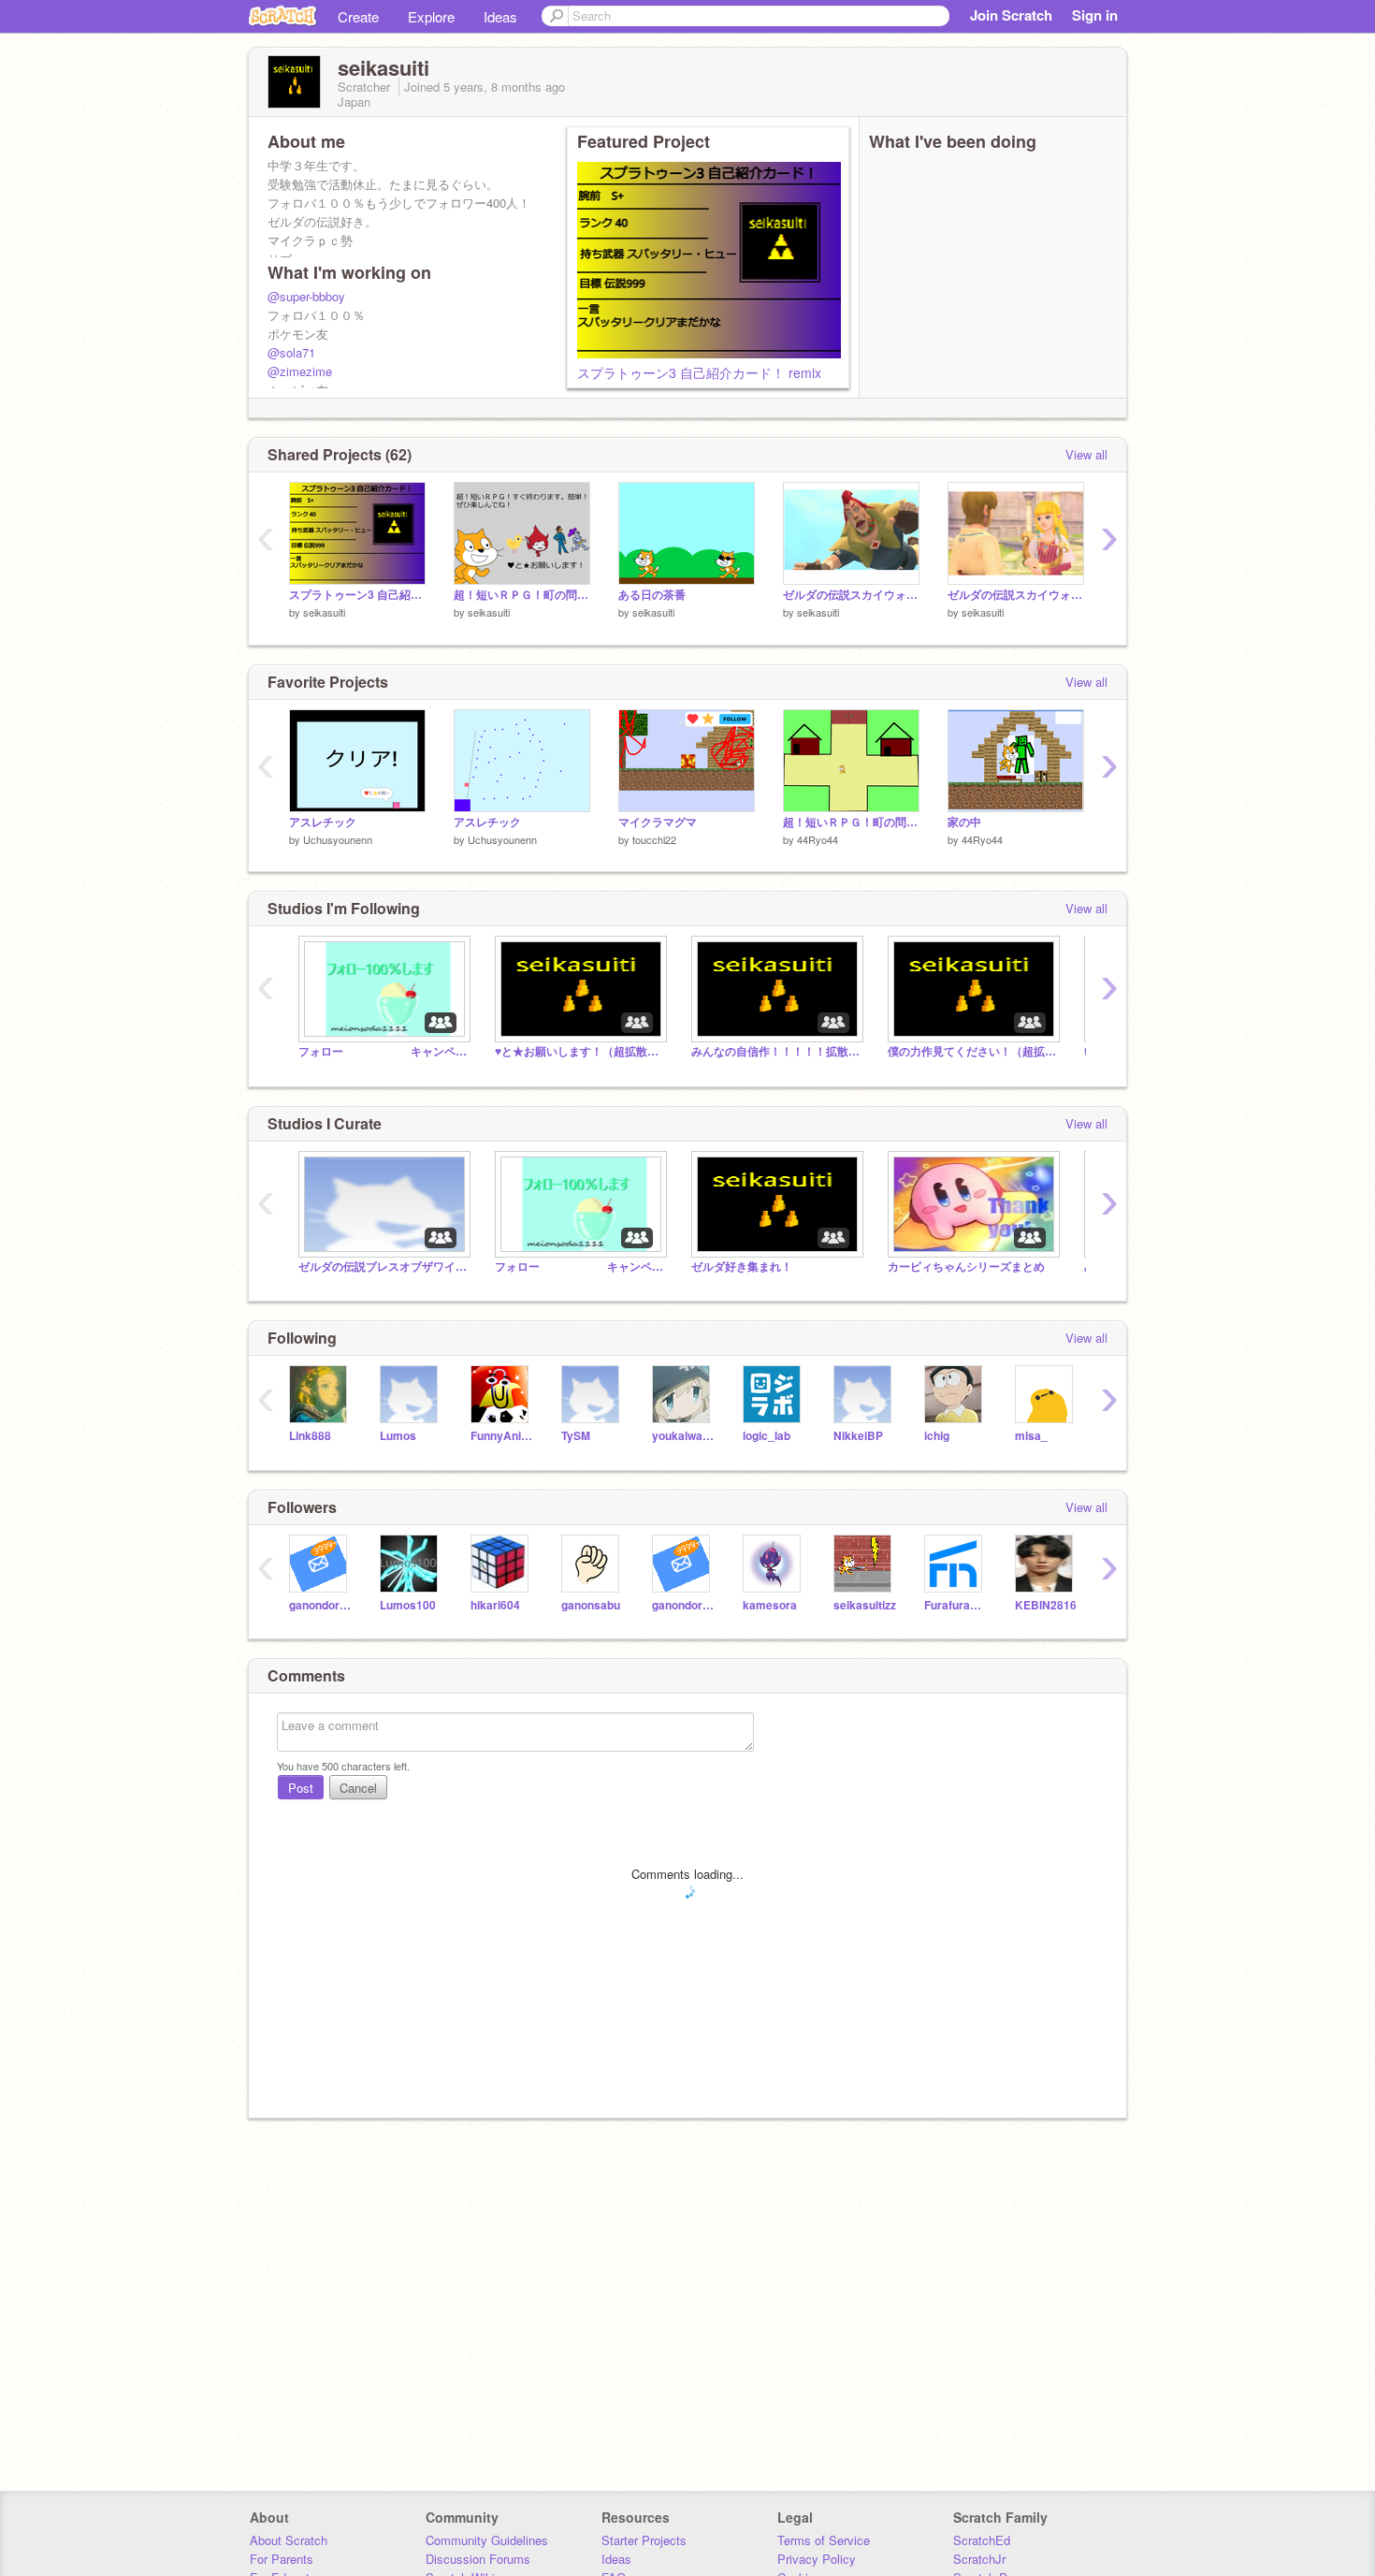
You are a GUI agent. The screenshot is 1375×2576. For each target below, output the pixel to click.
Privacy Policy (817, 2559)
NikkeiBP (858, 1436)
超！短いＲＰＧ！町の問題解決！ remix (851, 822)
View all (1086, 454)
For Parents (282, 2559)
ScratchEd (982, 2540)
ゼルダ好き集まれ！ (742, 1266)
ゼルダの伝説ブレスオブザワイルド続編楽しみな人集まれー (383, 1266)
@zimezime (300, 371)
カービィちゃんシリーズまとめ (966, 1266)
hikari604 (495, 1605)
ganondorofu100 (683, 1605)
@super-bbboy (306, 296)
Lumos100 (408, 1605)
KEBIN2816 (1046, 1605)
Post (301, 1788)
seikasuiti (324, 612)
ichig (937, 1436)
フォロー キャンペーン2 (383, 1051)
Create (358, 16)
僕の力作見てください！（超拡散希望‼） (972, 1051)
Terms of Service (824, 2540)
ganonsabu (591, 1605)
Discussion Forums (478, 2559)
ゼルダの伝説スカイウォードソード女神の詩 (1016, 595)
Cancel (358, 1788)
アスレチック (323, 822)
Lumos (398, 1436)
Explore (431, 16)
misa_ (1031, 1436)
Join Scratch (1011, 15)
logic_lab (767, 1436)
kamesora (770, 1605)
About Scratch (289, 2540)
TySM (576, 1436)
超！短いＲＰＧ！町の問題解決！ (522, 595)
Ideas (500, 16)
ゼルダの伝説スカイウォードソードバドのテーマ (851, 595)
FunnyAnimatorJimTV (502, 1436)
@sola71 (291, 352)
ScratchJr (979, 2559)
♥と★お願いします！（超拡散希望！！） (579, 1051)
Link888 (310, 1436)
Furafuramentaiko (955, 1605)
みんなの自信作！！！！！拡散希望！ (775, 1051)
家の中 (964, 822)
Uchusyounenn (338, 839)
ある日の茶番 (652, 595)
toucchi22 (654, 839)
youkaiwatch (683, 1436)
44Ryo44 (818, 839)
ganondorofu (320, 1605)
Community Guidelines (487, 2540)
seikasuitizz (865, 1605)
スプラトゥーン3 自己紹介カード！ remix (699, 372)
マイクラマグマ (658, 822)
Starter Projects (644, 2540)
